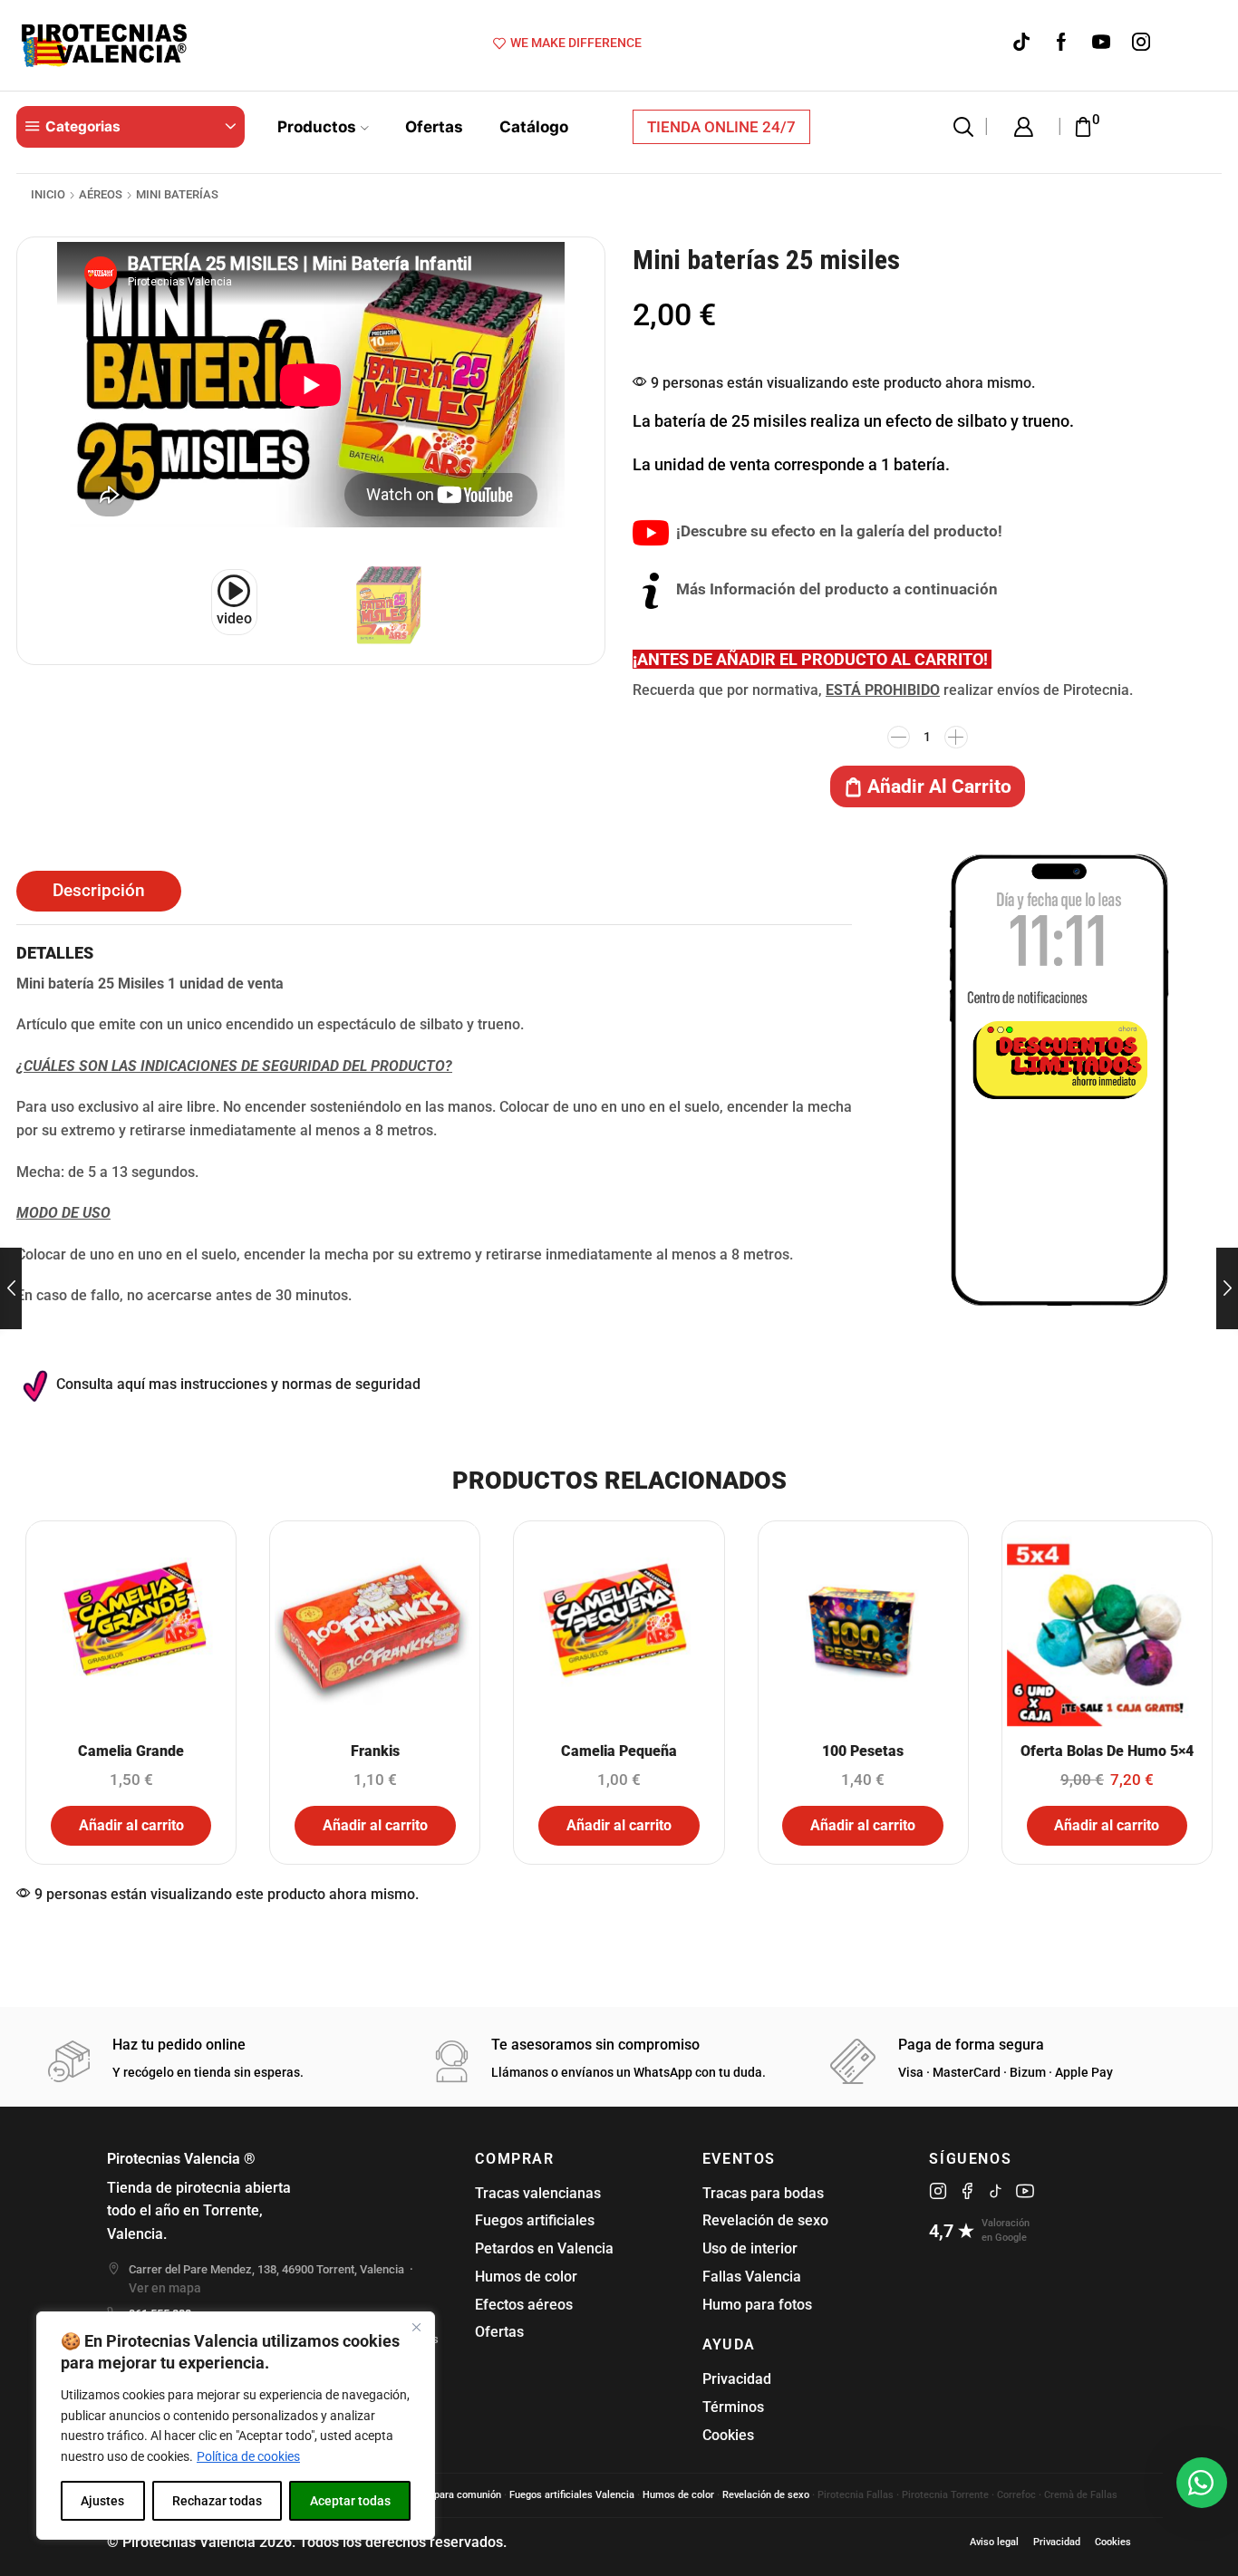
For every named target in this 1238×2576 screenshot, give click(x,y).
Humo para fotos (757, 2305)
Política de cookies (248, 2456)
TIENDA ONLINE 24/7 (721, 127)
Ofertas (434, 126)
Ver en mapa (165, 2288)
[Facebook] (1061, 43)
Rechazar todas (217, 2501)
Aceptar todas (350, 2501)
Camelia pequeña (619, 1751)
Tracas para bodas (763, 2193)
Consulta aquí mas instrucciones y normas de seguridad (238, 1384)
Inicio (48, 194)
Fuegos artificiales (535, 2220)
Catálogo (534, 126)
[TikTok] (1021, 43)
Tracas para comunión (450, 2495)
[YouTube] (1025, 2191)
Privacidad (737, 2379)
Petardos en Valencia (544, 2248)
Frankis (375, 1751)
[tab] (99, 891)
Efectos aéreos (524, 2305)
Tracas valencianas (538, 2193)
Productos (317, 126)
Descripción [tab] (99, 891)
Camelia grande (131, 1751)
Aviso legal (994, 2542)
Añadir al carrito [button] (131, 1825)
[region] (236, 2426)
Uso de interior (750, 2248)
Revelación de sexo (765, 2220)
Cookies (728, 2435)
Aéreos (101, 194)
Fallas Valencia (752, 2277)
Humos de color (526, 2277)
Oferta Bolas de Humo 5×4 (1107, 1751)
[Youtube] (1101, 43)
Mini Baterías (177, 194)
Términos (733, 2407)
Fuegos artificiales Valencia (572, 2495)
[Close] (416, 2327)
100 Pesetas (863, 1751)
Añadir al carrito (939, 786)
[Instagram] (1141, 43)
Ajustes (102, 2501)
